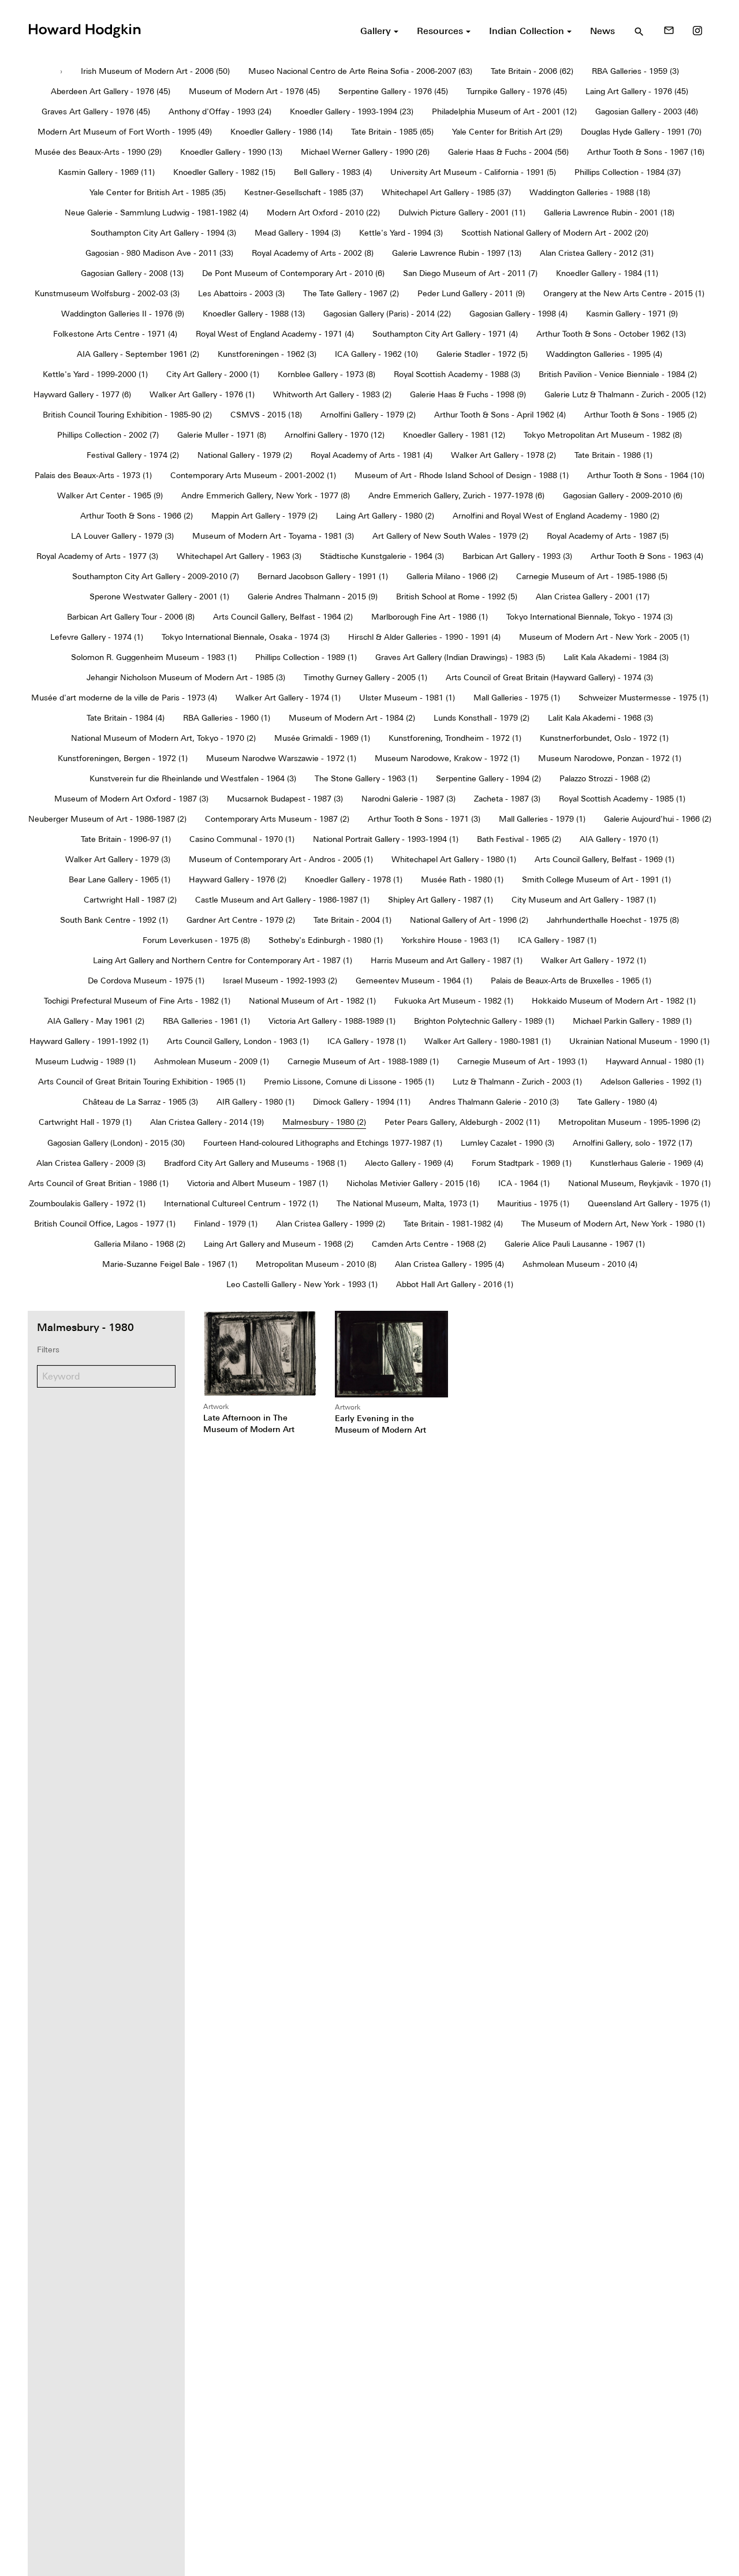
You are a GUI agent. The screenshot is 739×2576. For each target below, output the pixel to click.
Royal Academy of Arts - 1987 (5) (608, 536)
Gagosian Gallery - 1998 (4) (518, 314)
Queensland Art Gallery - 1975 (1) (649, 1203)
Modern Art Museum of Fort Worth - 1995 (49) (125, 132)
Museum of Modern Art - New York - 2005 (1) (604, 637)
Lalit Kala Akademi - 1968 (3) (600, 718)
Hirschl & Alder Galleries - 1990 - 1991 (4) (424, 637)
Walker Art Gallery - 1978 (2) (503, 455)
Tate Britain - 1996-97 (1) (126, 839)
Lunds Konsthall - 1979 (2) (482, 718)
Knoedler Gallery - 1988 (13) (254, 314)
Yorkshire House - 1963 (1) (450, 940)
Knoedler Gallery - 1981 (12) (454, 435)
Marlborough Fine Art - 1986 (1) (430, 617)
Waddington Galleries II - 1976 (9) (123, 314)
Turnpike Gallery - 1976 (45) (517, 91)
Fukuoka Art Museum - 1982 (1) (454, 1001)
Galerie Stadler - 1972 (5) (482, 354)
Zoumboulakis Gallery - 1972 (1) (87, 1203)
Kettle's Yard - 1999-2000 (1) (95, 374)
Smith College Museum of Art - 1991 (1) (596, 879)
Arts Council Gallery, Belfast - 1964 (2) (283, 617)
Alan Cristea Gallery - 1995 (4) (449, 1264)
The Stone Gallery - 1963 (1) (366, 778)
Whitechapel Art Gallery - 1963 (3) (239, 556)
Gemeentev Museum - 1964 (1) (414, 981)
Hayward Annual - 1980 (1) (655, 1061)
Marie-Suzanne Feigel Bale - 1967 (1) (170, 1264)
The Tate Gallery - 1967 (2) (351, 293)
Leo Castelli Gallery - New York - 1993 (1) (302, 1284)
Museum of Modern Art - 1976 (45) (254, 91)
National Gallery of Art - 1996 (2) (469, 920)
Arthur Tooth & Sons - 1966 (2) (137, 516)
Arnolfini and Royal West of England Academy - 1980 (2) (556, 516)
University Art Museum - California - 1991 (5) (473, 172)
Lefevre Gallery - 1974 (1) (97, 637)
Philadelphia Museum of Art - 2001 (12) (504, 111)
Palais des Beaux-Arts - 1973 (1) (93, 475)
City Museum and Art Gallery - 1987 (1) (584, 900)
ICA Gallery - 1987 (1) (557, 940)
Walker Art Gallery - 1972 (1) (594, 960)
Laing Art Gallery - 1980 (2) (385, 516)
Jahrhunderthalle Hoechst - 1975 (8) (613, 920)
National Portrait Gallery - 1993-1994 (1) (386, 839)
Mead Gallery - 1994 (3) (298, 233)
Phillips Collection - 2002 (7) (108, 435)
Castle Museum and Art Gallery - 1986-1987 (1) (282, 900)
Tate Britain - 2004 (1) (352, 920)
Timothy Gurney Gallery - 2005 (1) (365, 677)
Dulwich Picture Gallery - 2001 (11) (462, 213)
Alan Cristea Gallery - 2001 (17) (593, 597)
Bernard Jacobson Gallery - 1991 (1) (323, 576)
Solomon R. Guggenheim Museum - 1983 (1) (154, 657)
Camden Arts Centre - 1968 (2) (429, 1244)
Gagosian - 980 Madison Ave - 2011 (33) (159, 253)
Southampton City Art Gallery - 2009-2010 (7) (156, 576)
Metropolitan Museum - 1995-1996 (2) (629, 1122)
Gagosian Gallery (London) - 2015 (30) (116, 1143)
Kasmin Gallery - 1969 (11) (107, 172)
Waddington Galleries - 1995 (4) (604, 354)
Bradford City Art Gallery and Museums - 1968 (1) (255, 1163)
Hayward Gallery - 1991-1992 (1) (89, 1041)
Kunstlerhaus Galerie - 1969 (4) (647, 1163)
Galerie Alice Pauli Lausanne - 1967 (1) (575, 1244)
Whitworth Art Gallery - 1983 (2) (332, 394)
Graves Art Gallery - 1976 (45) (96, 111)
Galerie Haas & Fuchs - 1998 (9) (468, 394)
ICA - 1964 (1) (524, 1183)
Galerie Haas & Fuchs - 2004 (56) (508, 152)
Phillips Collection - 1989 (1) (306, 657)
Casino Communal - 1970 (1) (242, 839)
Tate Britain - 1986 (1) (613, 455)
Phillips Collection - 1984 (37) (628, 172)
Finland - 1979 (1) (226, 1224)
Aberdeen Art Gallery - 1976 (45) (111, 91)
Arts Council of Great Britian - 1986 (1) (98, 1183)
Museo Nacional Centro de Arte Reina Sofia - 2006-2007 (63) (360, 71)
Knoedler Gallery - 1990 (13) (231, 152)
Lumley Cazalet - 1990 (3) (507, 1143)
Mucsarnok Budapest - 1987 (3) (285, 799)
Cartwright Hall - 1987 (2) (130, 900)
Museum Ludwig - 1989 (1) (85, 1061)
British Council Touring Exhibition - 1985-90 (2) (127, 415)
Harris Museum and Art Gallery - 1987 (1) (447, 960)
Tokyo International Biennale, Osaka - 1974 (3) (246, 637)
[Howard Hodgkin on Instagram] (697, 31)
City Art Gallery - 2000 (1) (213, 374)
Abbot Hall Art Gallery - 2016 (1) (455, 1284)
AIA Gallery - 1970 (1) (619, 839)
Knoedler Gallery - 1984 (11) (607, 273)
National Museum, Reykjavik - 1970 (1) (639, 1183)
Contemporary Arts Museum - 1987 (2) (277, 819)
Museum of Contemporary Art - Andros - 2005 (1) (281, 859)
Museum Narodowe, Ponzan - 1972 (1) (610, 758)
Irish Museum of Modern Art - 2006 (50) (155, 71)
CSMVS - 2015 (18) (266, 415)
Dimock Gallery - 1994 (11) (362, 1102)
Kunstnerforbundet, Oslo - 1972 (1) (604, 738)
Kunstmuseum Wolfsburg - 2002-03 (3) (107, 293)
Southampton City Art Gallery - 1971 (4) (445, 334)
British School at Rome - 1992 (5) (457, 597)
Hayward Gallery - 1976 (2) (238, 879)
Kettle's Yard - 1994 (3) (401, 233)
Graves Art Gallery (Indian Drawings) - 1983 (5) (460, 657)
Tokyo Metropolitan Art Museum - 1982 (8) (603, 435)
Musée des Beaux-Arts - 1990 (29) (98, 152)
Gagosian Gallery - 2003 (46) (647, 111)
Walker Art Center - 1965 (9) (110, 495)
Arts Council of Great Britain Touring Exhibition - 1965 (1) (142, 1082)
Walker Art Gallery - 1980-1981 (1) (488, 1041)
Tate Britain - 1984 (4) (126, 718)
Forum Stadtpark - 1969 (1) (522, 1163)
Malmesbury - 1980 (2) (324, 1122)
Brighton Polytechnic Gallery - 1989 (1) (484, 1021)
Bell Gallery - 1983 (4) (333, 172)
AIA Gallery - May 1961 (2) (96, 1021)
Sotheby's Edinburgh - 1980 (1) (326, 940)
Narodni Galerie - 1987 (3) (408, 799)
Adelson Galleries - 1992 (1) (651, 1082)
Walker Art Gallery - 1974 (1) (288, 698)
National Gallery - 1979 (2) (245, 455)
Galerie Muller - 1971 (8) (222, 435)
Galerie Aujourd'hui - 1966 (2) (658, 819)
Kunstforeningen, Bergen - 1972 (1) (123, 758)
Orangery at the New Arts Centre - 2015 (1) (624, 293)
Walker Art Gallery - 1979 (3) (118, 859)
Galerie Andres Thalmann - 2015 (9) (313, 597)
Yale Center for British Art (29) (507, 132)
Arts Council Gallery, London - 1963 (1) (238, 1041)
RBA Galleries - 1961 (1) (206, 1021)
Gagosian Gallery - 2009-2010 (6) (623, 495)
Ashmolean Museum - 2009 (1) (212, 1061)
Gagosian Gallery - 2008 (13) (132, 273)
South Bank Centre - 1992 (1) (114, 920)
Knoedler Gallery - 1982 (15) (224, 172)
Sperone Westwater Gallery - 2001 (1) (159, 597)
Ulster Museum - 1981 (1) (407, 698)
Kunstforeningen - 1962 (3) (267, 354)
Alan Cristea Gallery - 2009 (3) (91, 1163)
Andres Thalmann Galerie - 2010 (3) (494, 1102)
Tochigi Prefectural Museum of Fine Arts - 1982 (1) (137, 1001)
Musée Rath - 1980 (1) (462, 879)
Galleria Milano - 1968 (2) (140, 1244)
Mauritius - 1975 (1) (533, 1203)
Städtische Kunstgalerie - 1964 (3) (382, 556)
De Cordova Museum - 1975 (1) (146, 981)
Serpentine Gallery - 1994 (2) (488, 778)
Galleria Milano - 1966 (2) (452, 576)
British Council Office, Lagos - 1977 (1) (105, 1224)
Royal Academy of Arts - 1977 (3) (97, 556)
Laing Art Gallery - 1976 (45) (637, 91)
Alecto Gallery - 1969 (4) (409, 1163)
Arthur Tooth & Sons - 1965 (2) (641, 415)
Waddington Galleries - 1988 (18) (590, 192)
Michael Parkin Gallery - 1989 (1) (632, 1021)
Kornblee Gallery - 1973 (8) (326, 374)
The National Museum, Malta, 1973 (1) (408, 1203)
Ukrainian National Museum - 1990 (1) (639, 1041)
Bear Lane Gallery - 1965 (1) (120, 879)
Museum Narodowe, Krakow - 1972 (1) (447, 758)
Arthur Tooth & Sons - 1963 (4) (647, 556)
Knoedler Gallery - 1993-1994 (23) (352, 111)
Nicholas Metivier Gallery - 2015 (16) (413, 1183)
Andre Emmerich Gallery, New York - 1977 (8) (266, 495)
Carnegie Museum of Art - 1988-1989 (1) (363, 1061)
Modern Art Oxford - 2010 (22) (323, 213)
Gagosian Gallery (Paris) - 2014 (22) (387, 314)
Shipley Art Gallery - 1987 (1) (441, 900)
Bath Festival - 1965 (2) (519, 839)
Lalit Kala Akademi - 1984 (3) (616, 657)
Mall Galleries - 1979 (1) (542, 819)
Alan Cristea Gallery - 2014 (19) (207, 1122)
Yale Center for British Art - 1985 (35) (158, 192)
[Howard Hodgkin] (84, 29)
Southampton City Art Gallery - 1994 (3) (163, 233)
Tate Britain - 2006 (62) (532, 71)
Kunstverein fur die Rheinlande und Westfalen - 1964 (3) (193, 778)
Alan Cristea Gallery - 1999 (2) (331, 1224)
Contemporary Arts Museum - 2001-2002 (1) (253, 475)
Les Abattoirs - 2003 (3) (241, 293)
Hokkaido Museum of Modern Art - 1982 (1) (614, 1001)
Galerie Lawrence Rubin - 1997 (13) (457, 253)
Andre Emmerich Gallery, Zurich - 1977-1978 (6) (456, 495)
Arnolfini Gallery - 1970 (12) (335, 435)
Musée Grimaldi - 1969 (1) (322, 738)
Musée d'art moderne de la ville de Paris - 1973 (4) (124, 698)
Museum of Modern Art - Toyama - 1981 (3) (273, 536)
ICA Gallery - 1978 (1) (367, 1041)
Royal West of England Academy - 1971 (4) (275, 334)
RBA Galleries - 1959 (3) (635, 71)
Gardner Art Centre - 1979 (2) (241, 920)
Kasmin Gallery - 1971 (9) (632, 314)
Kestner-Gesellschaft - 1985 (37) (304, 192)
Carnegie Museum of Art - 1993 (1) (522, 1061)
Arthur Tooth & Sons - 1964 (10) (646, 475)
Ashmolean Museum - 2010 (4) (580, 1264)
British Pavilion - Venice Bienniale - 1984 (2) (618, 374)
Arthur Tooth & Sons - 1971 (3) (424, 819)
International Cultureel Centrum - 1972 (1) (241, 1203)
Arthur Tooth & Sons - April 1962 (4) (500, 415)
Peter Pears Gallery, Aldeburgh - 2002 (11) (462, 1122)
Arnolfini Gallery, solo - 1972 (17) (632, 1143)
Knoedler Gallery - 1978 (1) (354, 879)
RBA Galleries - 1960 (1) (227, 718)
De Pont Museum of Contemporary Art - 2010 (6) (293, 273)
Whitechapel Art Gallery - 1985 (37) (446, 192)
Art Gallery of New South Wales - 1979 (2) (450, 536)
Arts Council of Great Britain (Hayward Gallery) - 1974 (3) (549, 677)
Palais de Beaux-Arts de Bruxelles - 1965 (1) (571, 981)
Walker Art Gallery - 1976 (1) (202, 394)
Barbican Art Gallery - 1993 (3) (517, 556)
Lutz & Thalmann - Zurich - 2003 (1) (517, 1082)
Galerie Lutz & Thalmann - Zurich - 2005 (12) (625, 394)
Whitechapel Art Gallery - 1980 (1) (454, 859)
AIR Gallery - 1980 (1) (255, 1102)
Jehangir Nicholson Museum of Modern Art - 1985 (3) (186, 677)
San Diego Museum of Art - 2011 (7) (470, 273)
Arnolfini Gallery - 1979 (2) (368, 415)
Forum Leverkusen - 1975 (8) (196, 940)
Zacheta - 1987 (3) (507, 799)
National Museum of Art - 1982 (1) (312, 1001)
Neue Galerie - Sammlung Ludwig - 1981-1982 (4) (156, 213)
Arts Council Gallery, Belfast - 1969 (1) (604, 859)
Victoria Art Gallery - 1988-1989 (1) (332, 1021)
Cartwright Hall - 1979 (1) (85, 1122)
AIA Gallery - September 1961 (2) (138, 354)
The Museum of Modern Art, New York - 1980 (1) (613, 1224)
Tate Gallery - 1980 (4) (617, 1102)
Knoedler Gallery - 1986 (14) (281, 132)
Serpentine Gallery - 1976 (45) (393, 91)
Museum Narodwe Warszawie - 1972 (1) (281, 758)
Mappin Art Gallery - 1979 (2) (264, 516)
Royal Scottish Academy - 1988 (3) (457, 374)
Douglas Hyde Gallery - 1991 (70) (641, 132)
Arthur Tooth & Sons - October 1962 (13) (611, 334)
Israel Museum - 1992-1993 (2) (280, 981)
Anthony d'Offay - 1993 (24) (220, 111)
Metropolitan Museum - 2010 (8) (316, 1264)
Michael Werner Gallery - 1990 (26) (365, 152)
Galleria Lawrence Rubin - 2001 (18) (609, 213)
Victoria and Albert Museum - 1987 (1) (257, 1183)
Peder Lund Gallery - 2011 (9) (471, 293)
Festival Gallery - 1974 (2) (133, 455)
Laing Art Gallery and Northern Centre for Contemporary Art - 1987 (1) (223, 960)
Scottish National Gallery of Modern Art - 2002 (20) (555, 233)
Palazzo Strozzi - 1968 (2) (605, 778)
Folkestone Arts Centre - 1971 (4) (115, 334)
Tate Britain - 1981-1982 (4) (453, 1224)
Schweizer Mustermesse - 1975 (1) (643, 698)
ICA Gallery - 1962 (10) (376, 354)
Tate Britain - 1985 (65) (392, 132)
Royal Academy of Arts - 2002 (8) (313, 253)
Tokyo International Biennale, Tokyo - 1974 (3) (589, 617)
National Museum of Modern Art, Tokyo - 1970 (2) (163, 738)
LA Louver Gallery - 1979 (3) (122, 536)
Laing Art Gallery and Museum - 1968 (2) (279, 1244)
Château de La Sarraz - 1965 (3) (140, 1102)
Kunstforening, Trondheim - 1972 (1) (455, 738)
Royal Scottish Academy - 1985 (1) (622, 799)
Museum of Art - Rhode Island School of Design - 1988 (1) (462, 475)
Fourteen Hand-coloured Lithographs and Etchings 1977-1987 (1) (323, 1143)
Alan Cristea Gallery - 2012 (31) (597, 253)
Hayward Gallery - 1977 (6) (82, 394)
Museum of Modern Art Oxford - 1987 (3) (131, 799)
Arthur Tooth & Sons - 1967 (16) (646, 152)
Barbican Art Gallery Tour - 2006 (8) (131, 617)
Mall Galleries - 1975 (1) (517, 698)
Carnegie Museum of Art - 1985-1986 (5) (592, 576)
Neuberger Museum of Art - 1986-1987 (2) (107, 819)
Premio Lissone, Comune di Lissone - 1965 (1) (349, 1082)
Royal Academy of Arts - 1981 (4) (372, 455)
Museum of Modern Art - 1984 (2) (352, 718)
